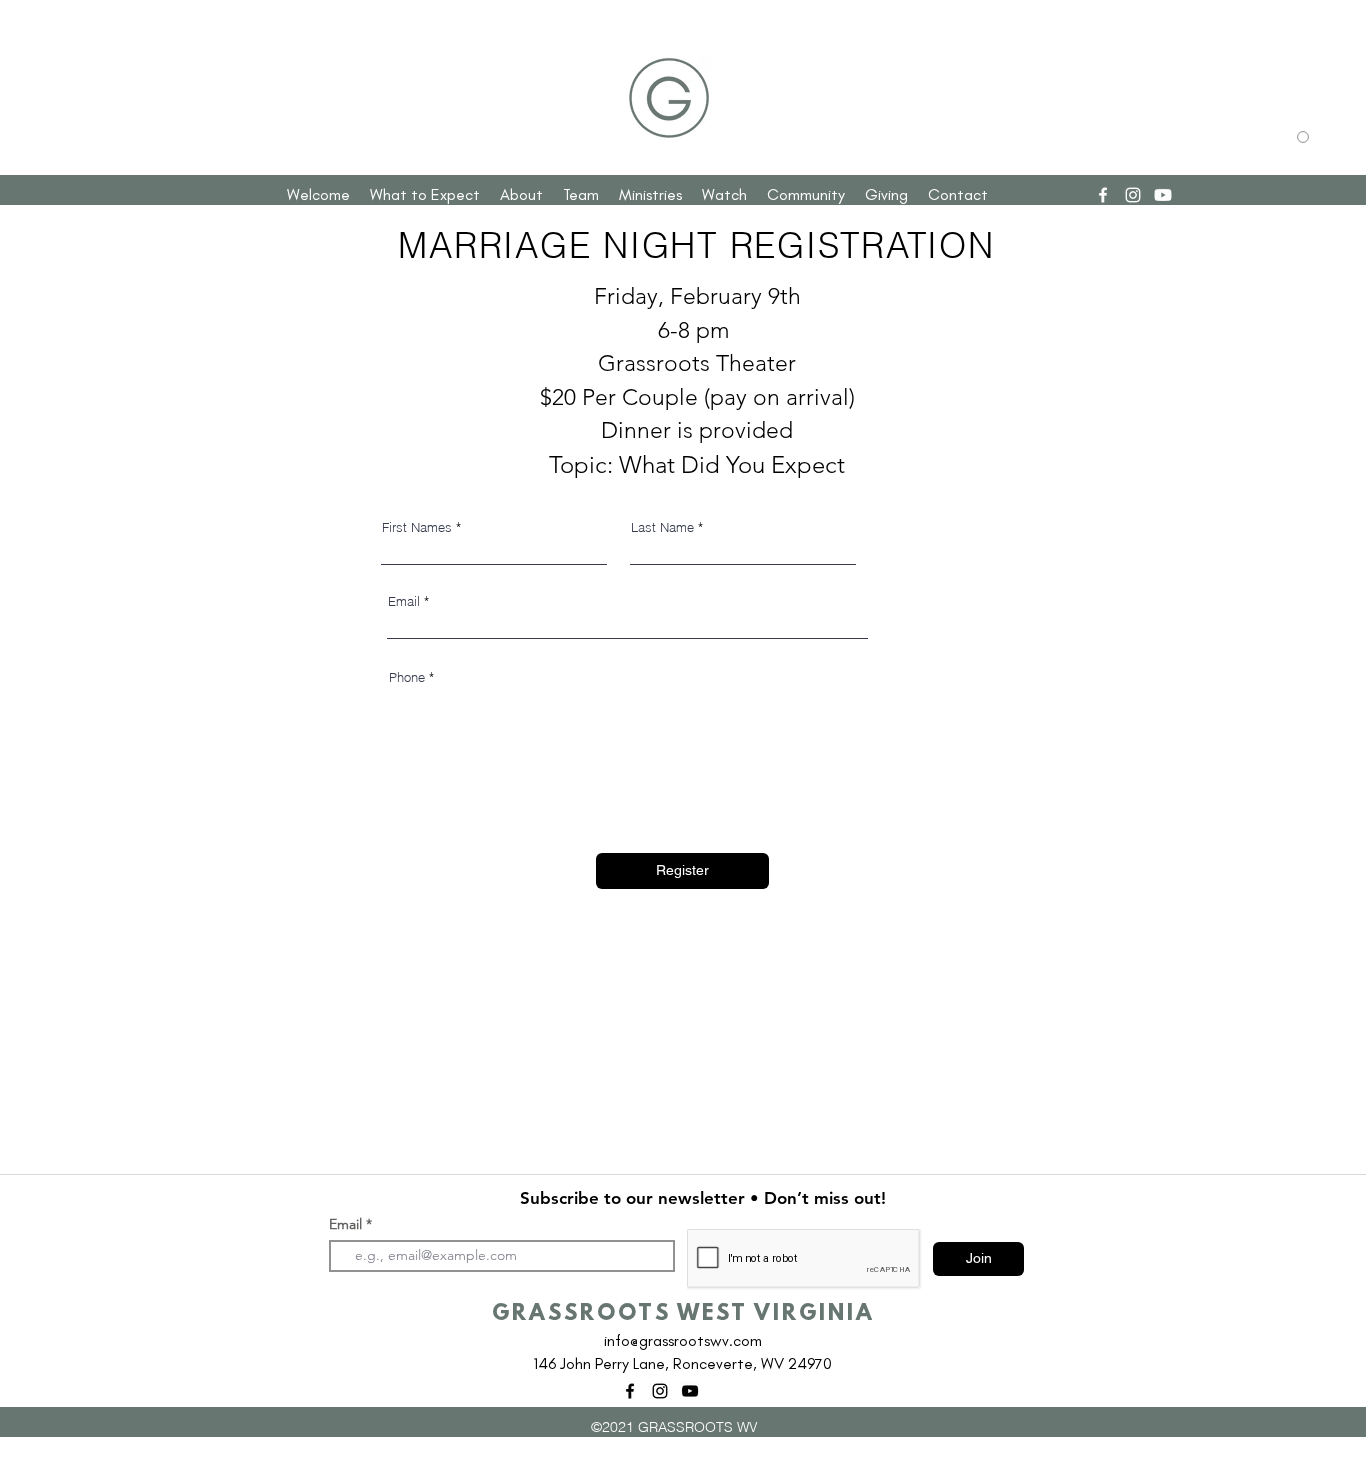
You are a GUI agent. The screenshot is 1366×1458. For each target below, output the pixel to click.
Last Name (662, 527)
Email (404, 601)
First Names (417, 527)
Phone (407, 677)
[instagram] (1133, 195)
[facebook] (1103, 195)
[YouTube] (690, 1391)
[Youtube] (1163, 195)
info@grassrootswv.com (683, 1340)
